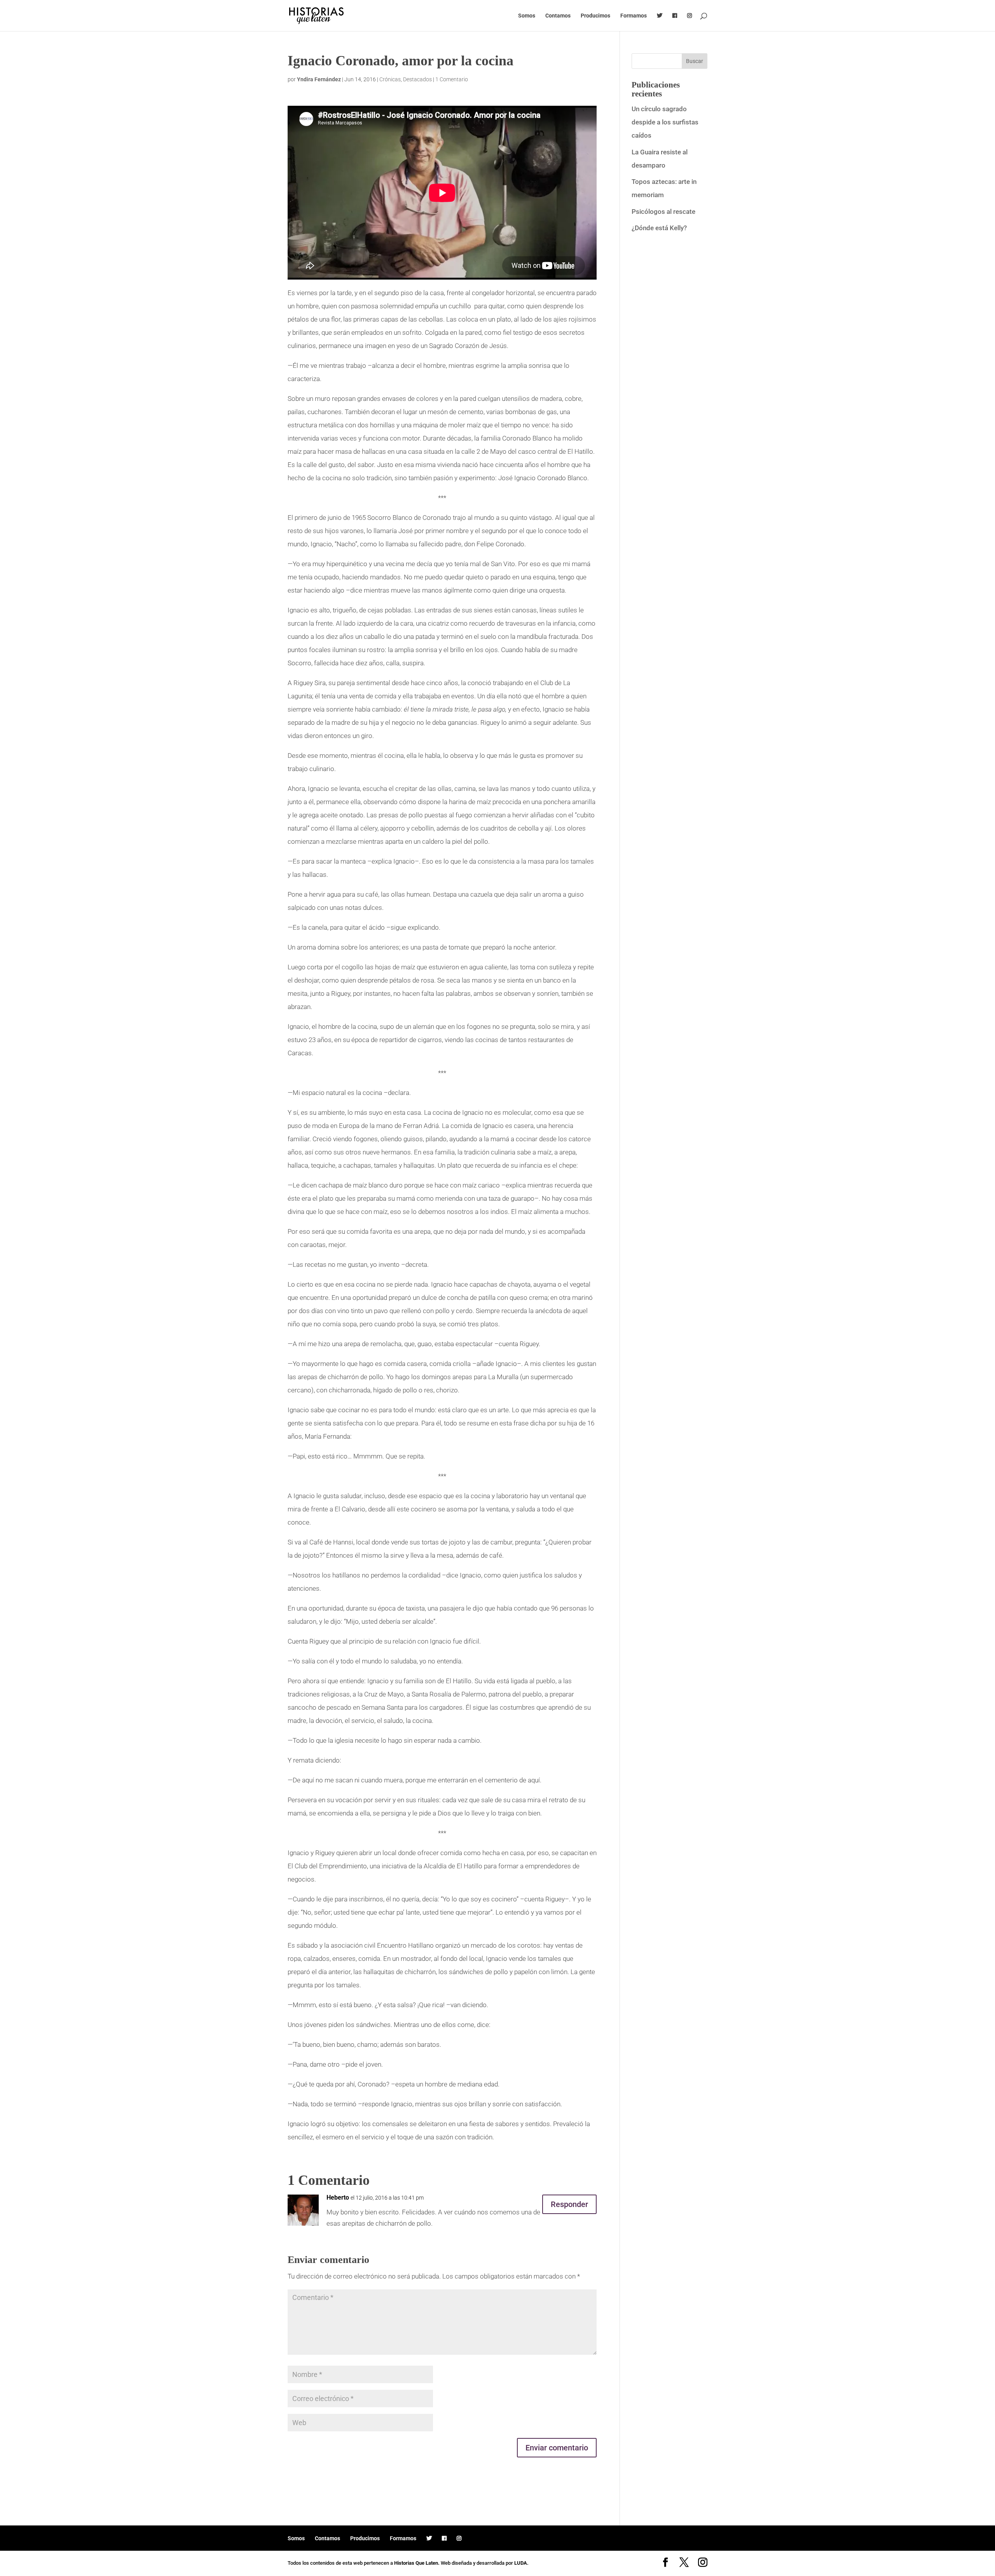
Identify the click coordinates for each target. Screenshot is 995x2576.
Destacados (417, 79)
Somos (527, 16)
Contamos (558, 16)
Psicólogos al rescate (663, 212)
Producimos (595, 16)
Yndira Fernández (319, 79)
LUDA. (521, 2563)
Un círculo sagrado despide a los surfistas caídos (665, 122)
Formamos (634, 16)
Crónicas (390, 79)
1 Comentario (452, 79)
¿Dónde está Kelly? (659, 228)
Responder (569, 2204)
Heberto (338, 2197)
